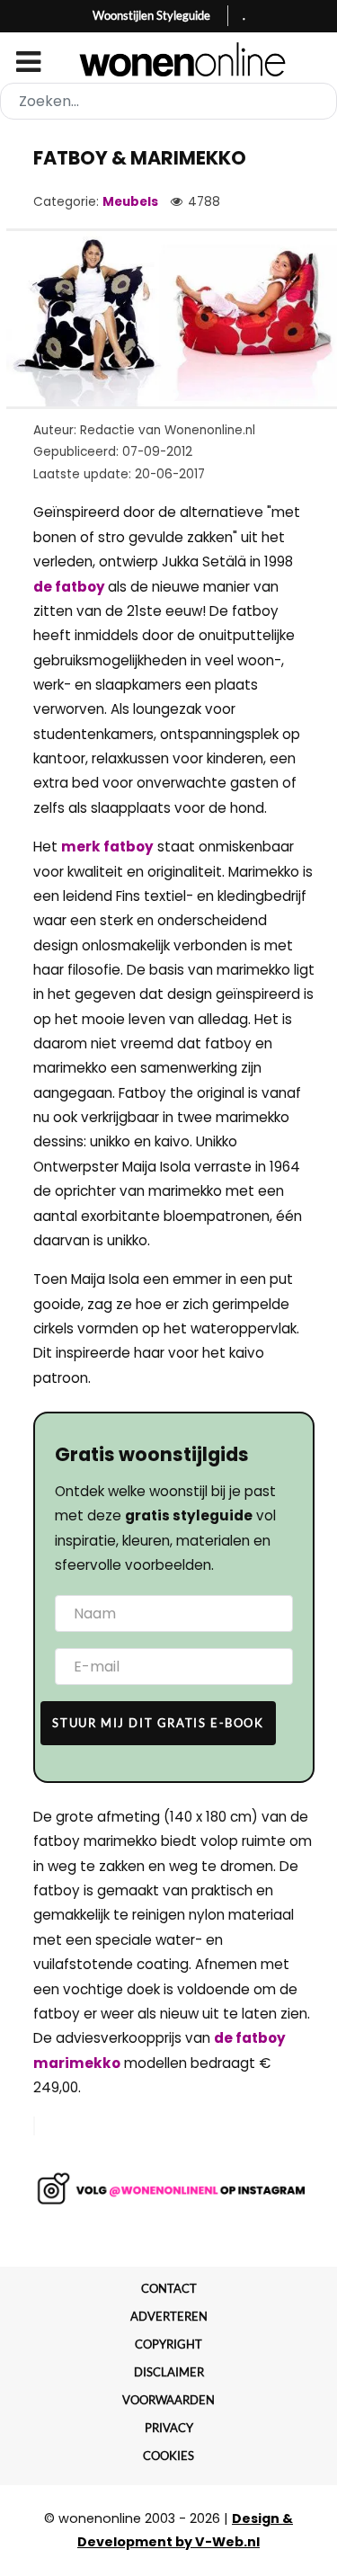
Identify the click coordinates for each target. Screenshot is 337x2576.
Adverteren (169, 2316)
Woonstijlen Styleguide (151, 15)
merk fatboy (107, 847)
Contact (169, 2288)
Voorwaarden (168, 2400)
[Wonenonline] (168, 59)
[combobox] (168, 101)
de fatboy (71, 587)
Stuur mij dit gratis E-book (158, 1723)
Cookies (168, 2456)
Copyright (168, 2344)
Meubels (130, 202)
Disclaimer (169, 2372)
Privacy (169, 2428)
